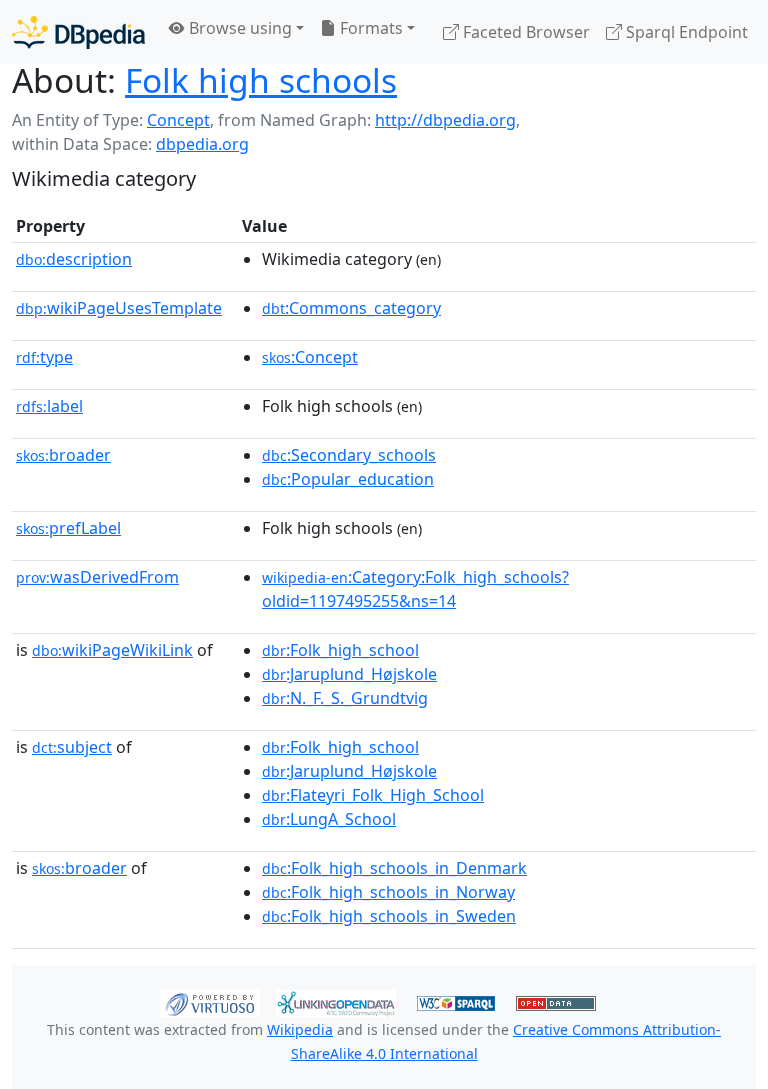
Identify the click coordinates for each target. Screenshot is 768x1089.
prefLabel (68, 528)
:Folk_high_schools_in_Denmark (394, 868)
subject (72, 747)
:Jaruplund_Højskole (349, 674)
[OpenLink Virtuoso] (210, 1002)
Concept (178, 120)
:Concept (310, 357)
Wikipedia (300, 1029)
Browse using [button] (238, 28)
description (74, 259)
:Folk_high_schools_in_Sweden (389, 916)
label (49, 406)
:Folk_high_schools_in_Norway (388, 892)
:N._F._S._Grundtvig (345, 698)
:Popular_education (348, 479)
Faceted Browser (524, 32)
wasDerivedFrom (97, 577)
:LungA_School (329, 819)
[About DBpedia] (78, 31)
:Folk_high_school (340, 650)
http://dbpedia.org (445, 120)
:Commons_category (351, 308)
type (44, 357)
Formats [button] (369, 28)
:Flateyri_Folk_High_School (373, 795)
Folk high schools (261, 80)
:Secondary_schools (349, 455)
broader (63, 455)
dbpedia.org (202, 144)
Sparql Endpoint (685, 32)
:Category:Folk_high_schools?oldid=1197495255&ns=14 (415, 589)
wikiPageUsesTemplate (119, 308)
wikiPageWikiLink (112, 650)
